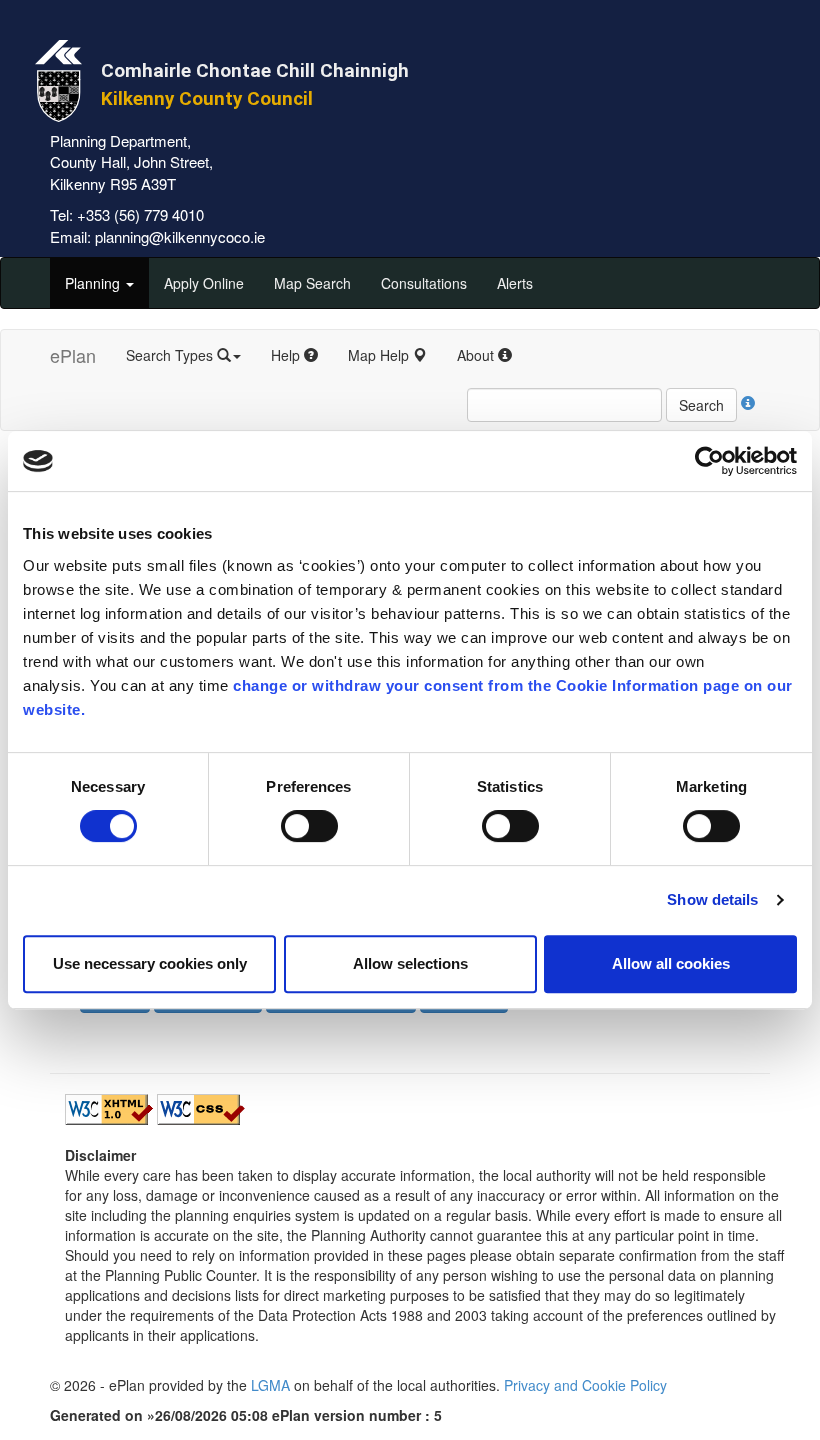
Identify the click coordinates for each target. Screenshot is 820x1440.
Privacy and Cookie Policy (585, 1385)
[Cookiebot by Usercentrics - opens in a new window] (709, 461)
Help (287, 355)
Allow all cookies (671, 963)
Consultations (424, 283)
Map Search (312, 283)
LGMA (270, 1385)
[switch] (309, 826)
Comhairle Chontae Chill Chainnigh (255, 71)
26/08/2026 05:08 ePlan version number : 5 (298, 1415)
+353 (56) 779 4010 (140, 214)
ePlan (73, 355)
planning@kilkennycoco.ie (180, 236)
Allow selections (410, 963)
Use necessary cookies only (150, 963)
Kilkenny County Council (207, 99)
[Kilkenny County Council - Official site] (58, 78)
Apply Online (204, 283)
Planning (94, 283)
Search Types (171, 355)
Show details (712, 899)
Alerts (515, 283)
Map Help (380, 355)
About (477, 355)
